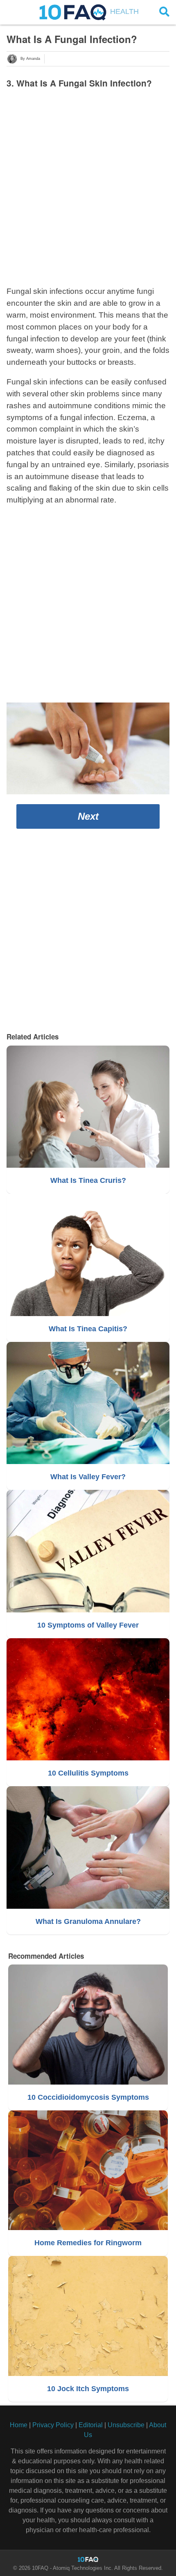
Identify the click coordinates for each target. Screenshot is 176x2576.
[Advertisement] (88, 185)
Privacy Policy (53, 2425)
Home (19, 2425)
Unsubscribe (126, 2425)
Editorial (91, 2425)
